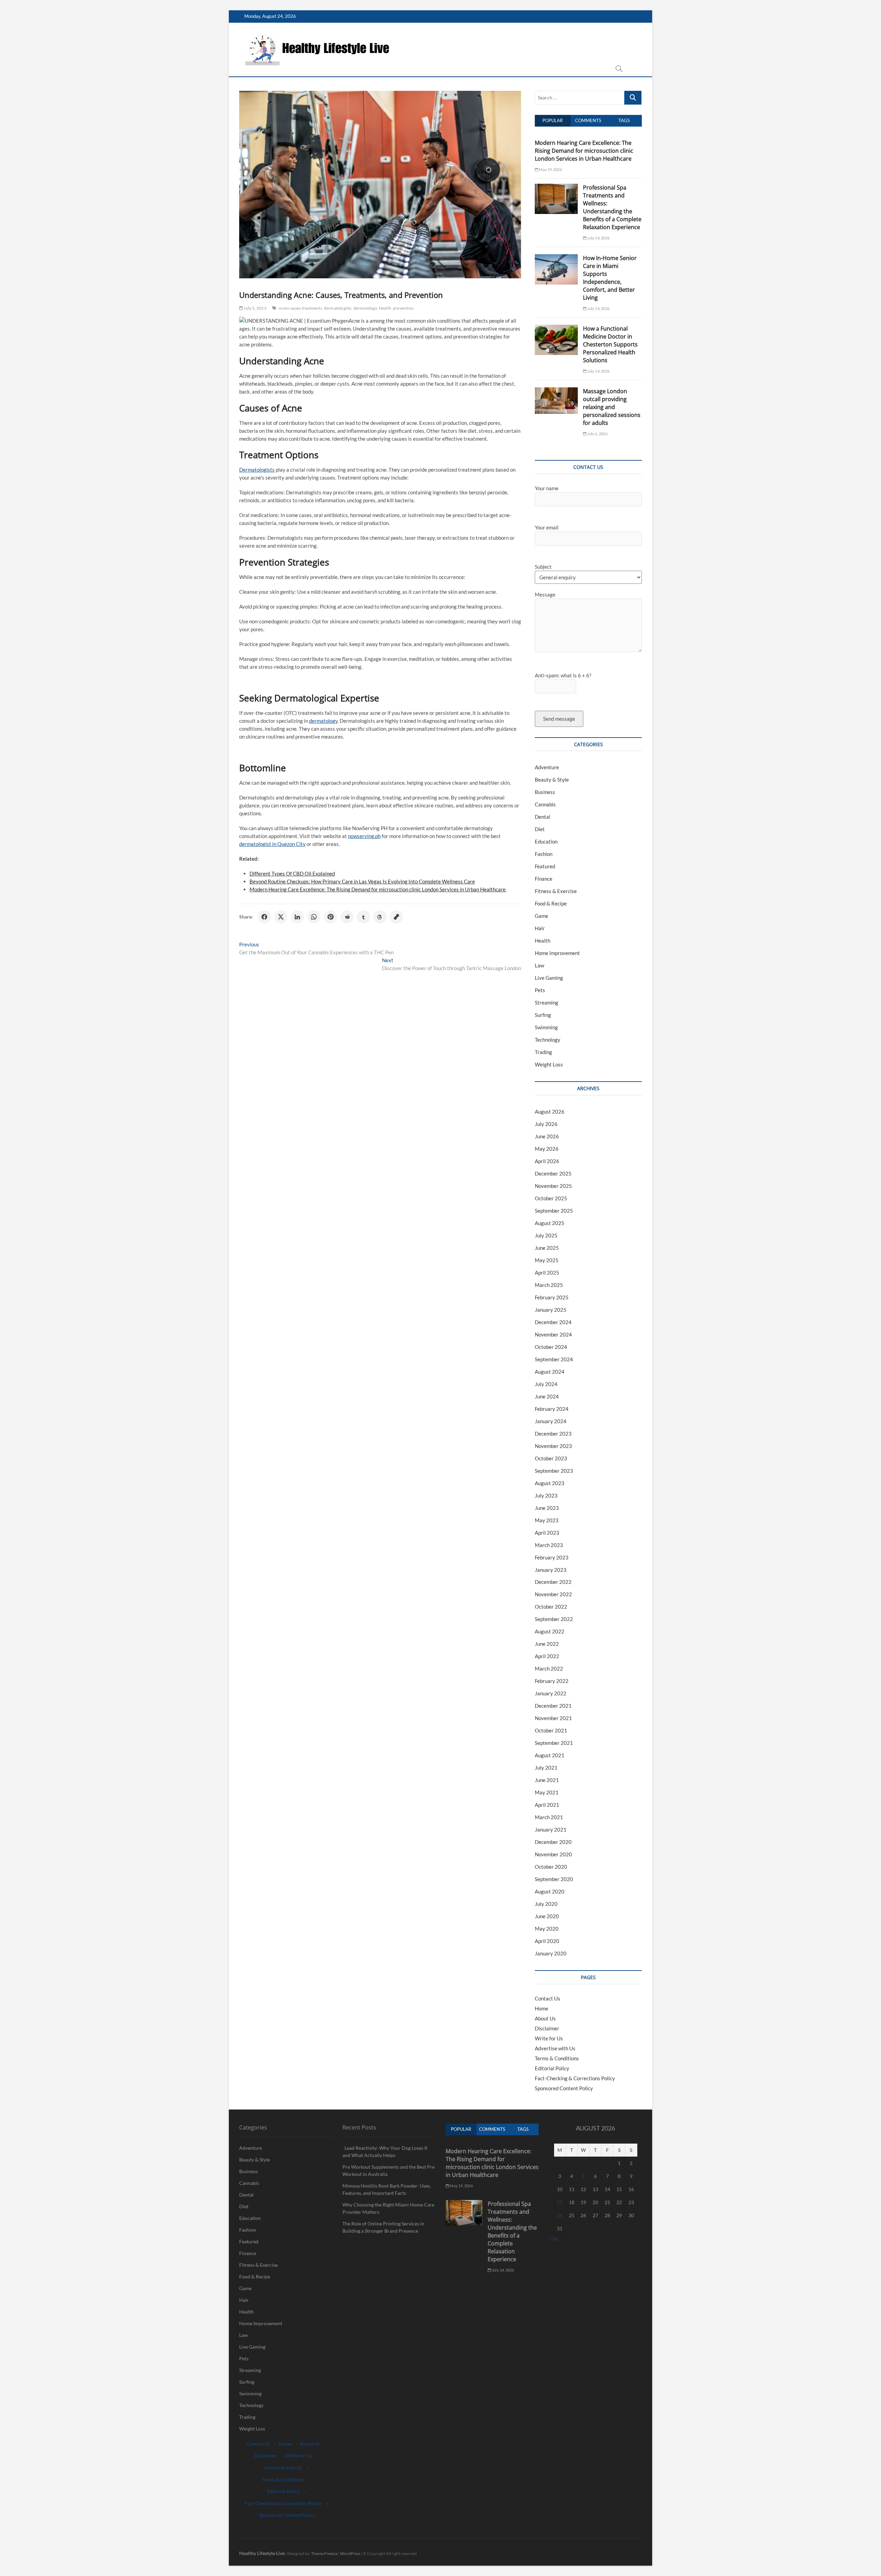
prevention (403, 308)
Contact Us (548, 1998)
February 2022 (552, 1681)
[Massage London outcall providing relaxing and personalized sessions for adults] (556, 391)
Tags (624, 120)
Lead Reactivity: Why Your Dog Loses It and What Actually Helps (385, 2151)
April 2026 (547, 1161)
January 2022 (551, 1693)
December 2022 (553, 1582)
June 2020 (547, 1916)
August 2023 (550, 1483)
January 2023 (551, 1570)
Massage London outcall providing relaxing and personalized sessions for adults (612, 407)
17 (560, 2202)
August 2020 (550, 1891)
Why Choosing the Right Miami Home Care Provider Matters (388, 2208)
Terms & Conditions (557, 2058)
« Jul (554, 2239)
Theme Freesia (324, 2553)
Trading (543, 1052)
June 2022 (547, 1644)
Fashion (544, 854)
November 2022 (553, 1594)
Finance (544, 879)
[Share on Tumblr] (363, 917)
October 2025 (551, 1198)
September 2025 (554, 1211)
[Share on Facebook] (264, 917)
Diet (540, 829)
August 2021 (550, 1755)
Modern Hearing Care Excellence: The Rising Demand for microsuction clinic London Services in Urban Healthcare (378, 889)
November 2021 (553, 1718)
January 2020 (551, 1953)
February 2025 (552, 1297)
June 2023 (547, 1508)
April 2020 (547, 1941)
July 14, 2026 (598, 238)
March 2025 (549, 1285)
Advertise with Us (555, 2048)
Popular (553, 120)
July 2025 (546, 1235)
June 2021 (547, 1780)
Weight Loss (549, 1064)
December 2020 (553, 1842)
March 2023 (549, 1545)
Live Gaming (549, 978)
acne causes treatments (300, 308)
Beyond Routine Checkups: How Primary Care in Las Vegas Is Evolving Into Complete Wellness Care (362, 881)
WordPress (350, 2553)
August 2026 (550, 1112)
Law (539, 965)
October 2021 (551, 1730)
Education (546, 841)
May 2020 (547, 1929)
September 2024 (554, 1359)
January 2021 (551, 1829)
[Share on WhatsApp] (314, 917)
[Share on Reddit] (347, 917)
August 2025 (550, 1223)
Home (542, 2008)
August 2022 (550, 1631)
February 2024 (552, 1409)
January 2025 (551, 1310)
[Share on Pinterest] (330, 917)
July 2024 (546, 1384)
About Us (545, 2018)
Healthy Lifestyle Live (262, 2553)
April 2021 (547, 1805)
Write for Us (549, 2038)
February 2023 (552, 1557)
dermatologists (338, 308)
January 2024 (551, 1421)
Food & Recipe (551, 903)
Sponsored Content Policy (564, 2088)
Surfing (543, 1015)
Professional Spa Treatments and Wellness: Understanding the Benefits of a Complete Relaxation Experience (612, 207)
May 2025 (547, 1260)
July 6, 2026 (597, 434)
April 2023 (547, 1533)
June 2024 (547, 1396)
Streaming (546, 1002)
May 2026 (547, 1149)
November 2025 (553, 1186)
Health (385, 308)
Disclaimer (547, 2028)
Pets (540, 990)
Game (542, 916)
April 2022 (547, 1656)
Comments (588, 120)
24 (560, 2215)
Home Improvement (557, 953)
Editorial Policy (552, 2068)
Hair (540, 928)
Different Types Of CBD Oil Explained (292, 873)
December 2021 (553, 1706)
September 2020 (554, 1879)
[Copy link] (396, 917)
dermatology (365, 308)
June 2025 (547, 1248)
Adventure (547, 767)
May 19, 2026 (550, 169)
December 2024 (553, 1322)
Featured (545, 866)
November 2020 (553, 1854)
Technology (548, 1040)
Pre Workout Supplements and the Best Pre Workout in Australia (389, 2170)
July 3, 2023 (255, 308)
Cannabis (545, 804)
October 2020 (551, 1867)
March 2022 (549, 1668)
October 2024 (551, 1347)
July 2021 (546, 1768)
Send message (559, 719)
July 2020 (546, 1904)
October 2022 (551, 1607)
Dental (543, 817)
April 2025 (547, 1273)
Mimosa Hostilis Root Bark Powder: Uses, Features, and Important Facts (387, 2189)
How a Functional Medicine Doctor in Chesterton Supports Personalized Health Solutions (610, 344)
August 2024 (550, 1372)
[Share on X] (281, 917)
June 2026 (547, 1136)
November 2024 (553, 1334)
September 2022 (554, 1619)
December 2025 (553, 1173)
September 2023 (554, 1471)
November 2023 (553, 1446)
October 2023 (551, 1458)
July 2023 (546, 1495)
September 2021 (554, 1743)
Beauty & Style (552, 780)
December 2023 (553, 1434)
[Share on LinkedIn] (297, 917)
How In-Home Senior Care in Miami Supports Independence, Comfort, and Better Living (610, 278)
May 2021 (547, 1792)
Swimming (546, 1027)
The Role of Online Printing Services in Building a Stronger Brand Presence (383, 2227)
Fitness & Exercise (556, 891)
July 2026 (546, 1124)
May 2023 (547, 1520)
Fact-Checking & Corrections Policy (575, 2078)
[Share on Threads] (380, 917)
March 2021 (549, 1817)
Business (545, 792)
